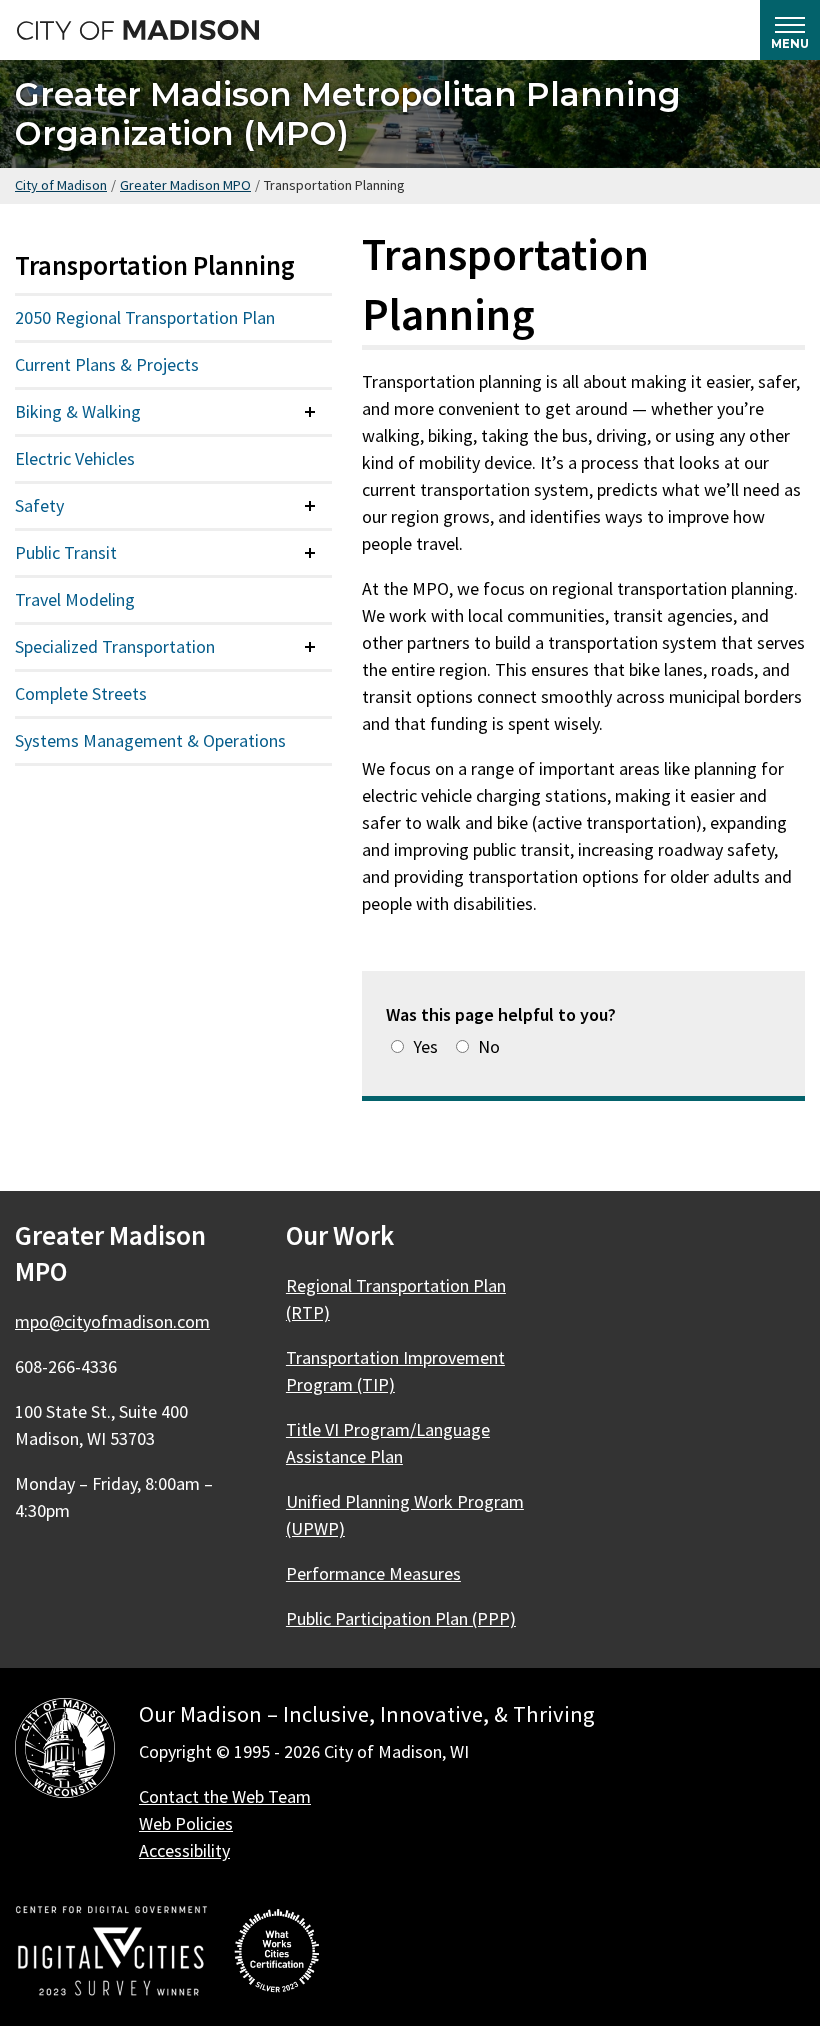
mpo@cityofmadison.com (112, 1321)
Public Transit (66, 552)
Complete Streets (81, 693)
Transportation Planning (155, 265)
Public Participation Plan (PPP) (401, 1618)
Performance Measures (373, 1573)
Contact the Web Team (225, 1796)
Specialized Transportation (115, 646)
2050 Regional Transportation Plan (145, 317)
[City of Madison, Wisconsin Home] (65, 1751)
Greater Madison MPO (185, 185)
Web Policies (186, 1823)
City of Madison (61, 185)
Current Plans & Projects (107, 364)
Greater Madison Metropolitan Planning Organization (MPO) (348, 114)
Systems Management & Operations (150, 740)
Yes (425, 1046)
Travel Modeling (75, 599)
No (489, 1046)
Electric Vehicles (75, 458)
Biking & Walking (78, 411)
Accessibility (184, 1850)
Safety (39, 505)
